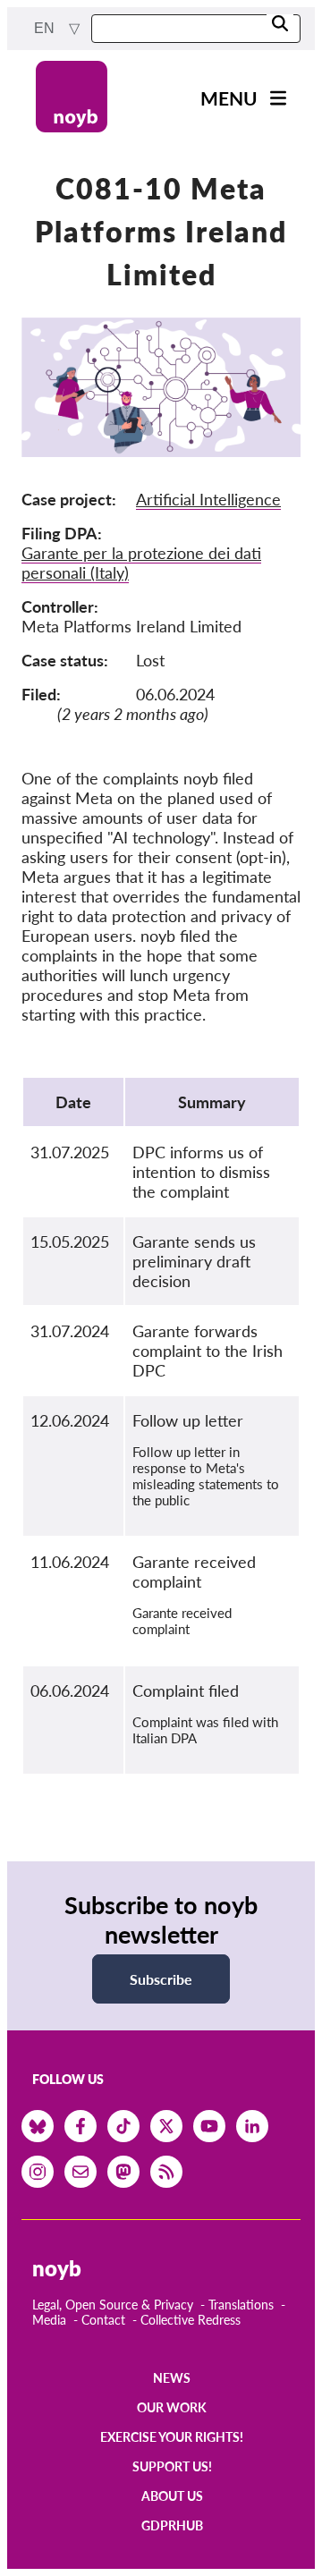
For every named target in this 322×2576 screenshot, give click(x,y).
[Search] (280, 25)
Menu (229, 98)
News (172, 2378)
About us (172, 2496)
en (46, 28)
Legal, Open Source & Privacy (113, 2305)
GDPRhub (172, 2525)
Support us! (172, 2466)
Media (49, 2320)
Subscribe (161, 1979)
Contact (103, 2320)
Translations (241, 2305)
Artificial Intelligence (208, 499)
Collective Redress (191, 2320)
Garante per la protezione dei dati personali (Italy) (141, 563)
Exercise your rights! (172, 2437)
